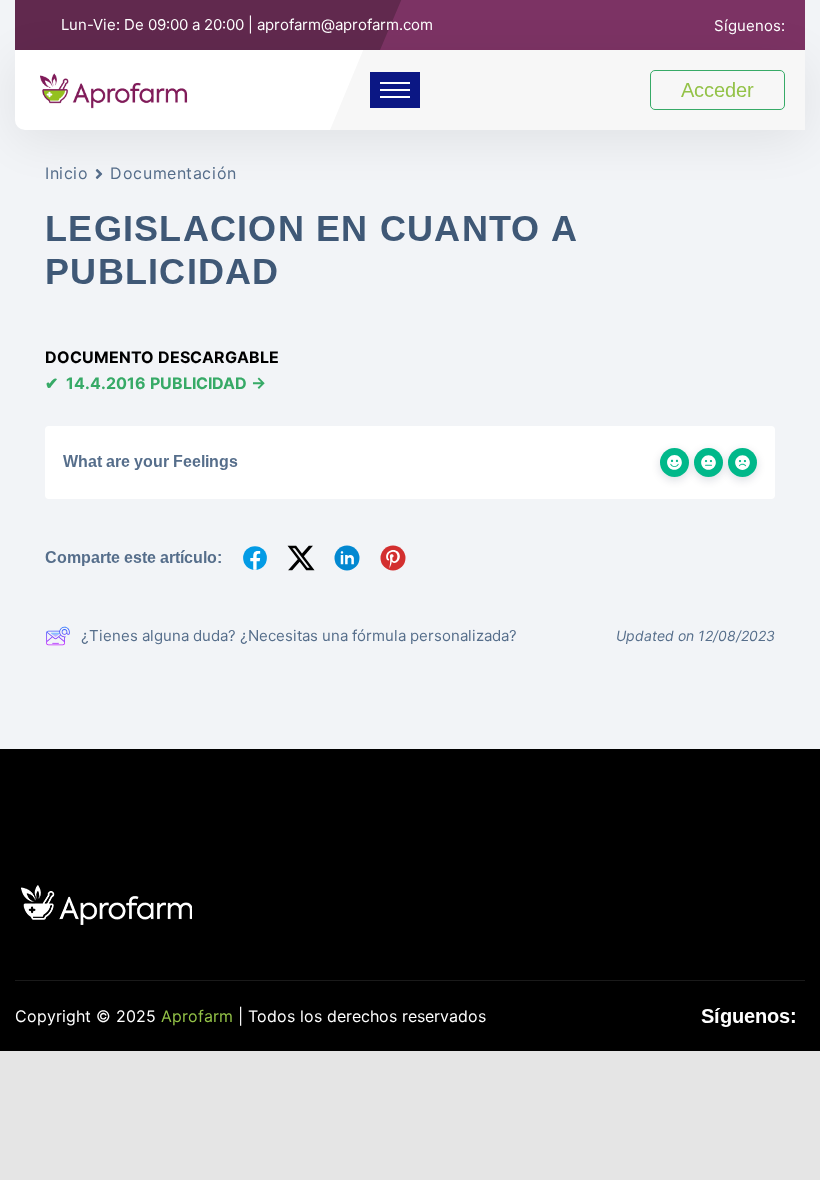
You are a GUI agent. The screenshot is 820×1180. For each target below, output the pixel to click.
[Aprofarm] (113, 88)
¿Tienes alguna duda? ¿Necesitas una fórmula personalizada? (299, 635)
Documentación (173, 173)
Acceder (717, 90)
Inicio (66, 173)
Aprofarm (197, 1016)
